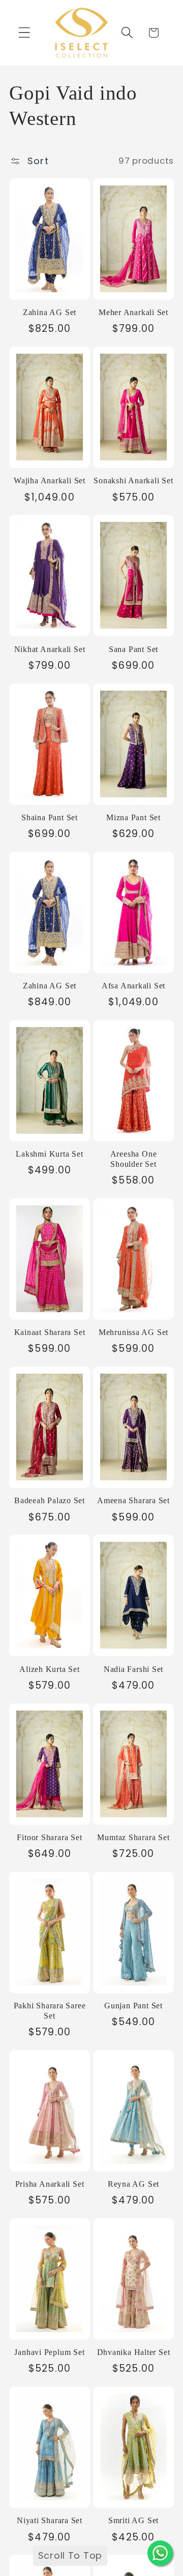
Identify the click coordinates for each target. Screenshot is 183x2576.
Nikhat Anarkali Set (50, 649)
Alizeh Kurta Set (49, 1669)
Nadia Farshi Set (133, 1669)
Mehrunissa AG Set (133, 1332)
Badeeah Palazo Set (50, 1500)
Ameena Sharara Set (133, 1500)
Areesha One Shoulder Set (134, 1159)
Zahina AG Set (50, 312)
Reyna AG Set (133, 2184)
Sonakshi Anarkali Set (133, 480)
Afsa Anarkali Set (133, 986)
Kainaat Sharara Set (50, 1332)
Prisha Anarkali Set (50, 2184)
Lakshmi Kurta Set (49, 1154)
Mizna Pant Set (133, 817)
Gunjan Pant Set (133, 2006)
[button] (25, 33)
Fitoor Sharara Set (49, 1837)
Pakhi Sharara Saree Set (50, 2011)
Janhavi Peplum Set (49, 2352)
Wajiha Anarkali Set (50, 480)
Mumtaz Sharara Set (133, 1837)
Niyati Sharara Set (50, 2520)
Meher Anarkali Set (133, 312)
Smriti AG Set (133, 2520)
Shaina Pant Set (50, 817)
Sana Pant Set (133, 649)
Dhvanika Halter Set (134, 2352)
